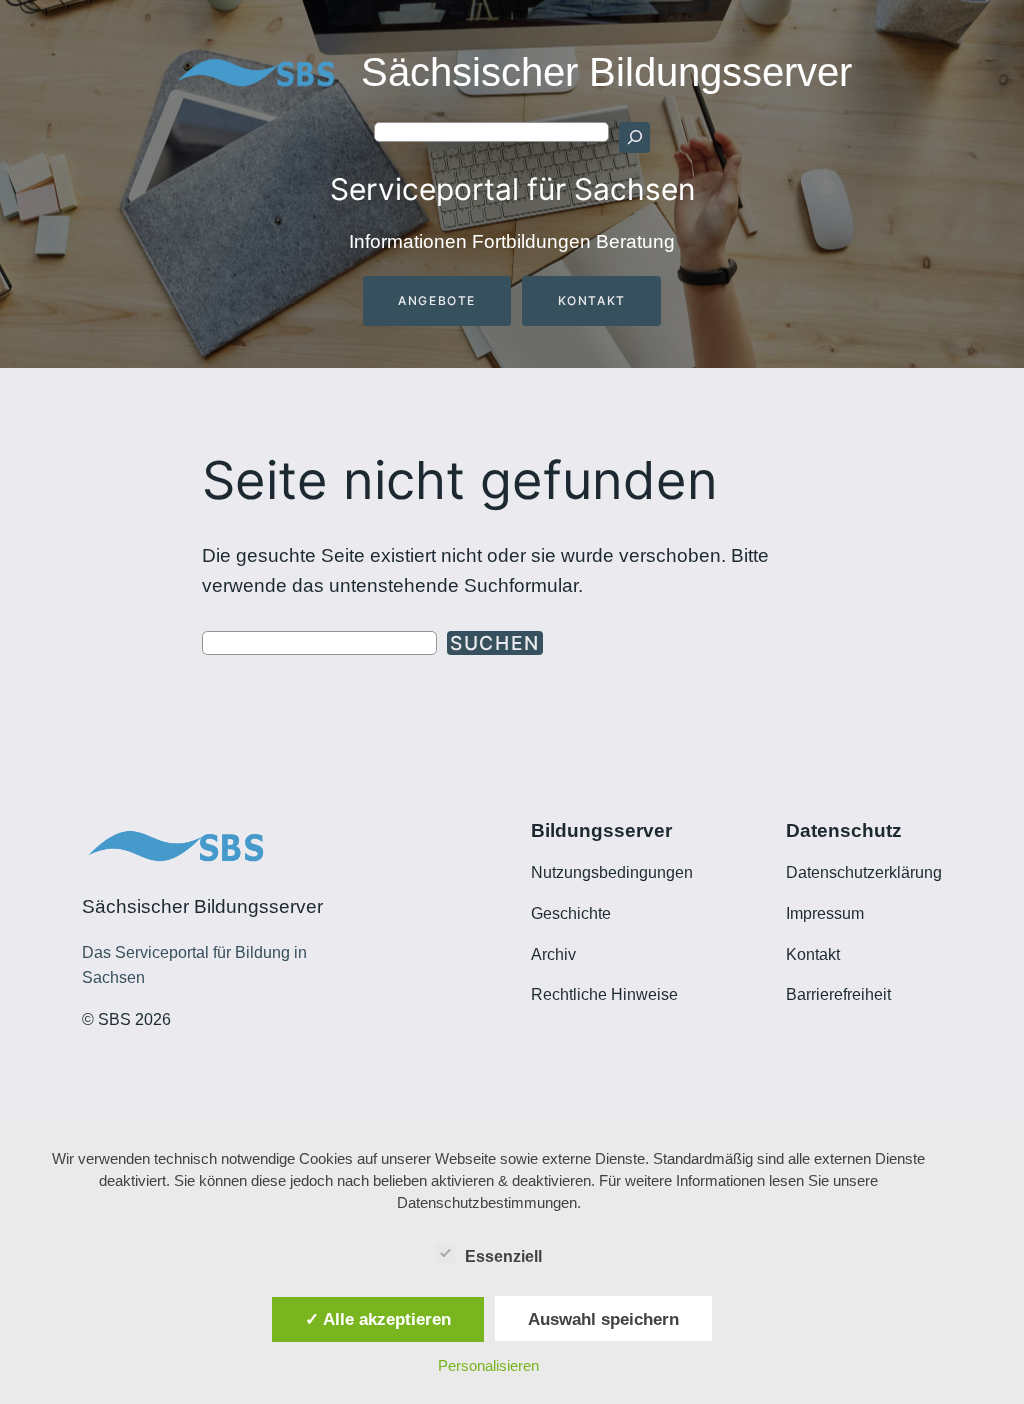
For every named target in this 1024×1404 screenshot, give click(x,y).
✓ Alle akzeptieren (378, 1319)
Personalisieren (488, 1365)
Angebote (437, 300)
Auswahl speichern (603, 1319)
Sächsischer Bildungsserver (606, 72)
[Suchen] (634, 137)
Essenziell (503, 1256)
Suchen (495, 643)
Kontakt (592, 300)
